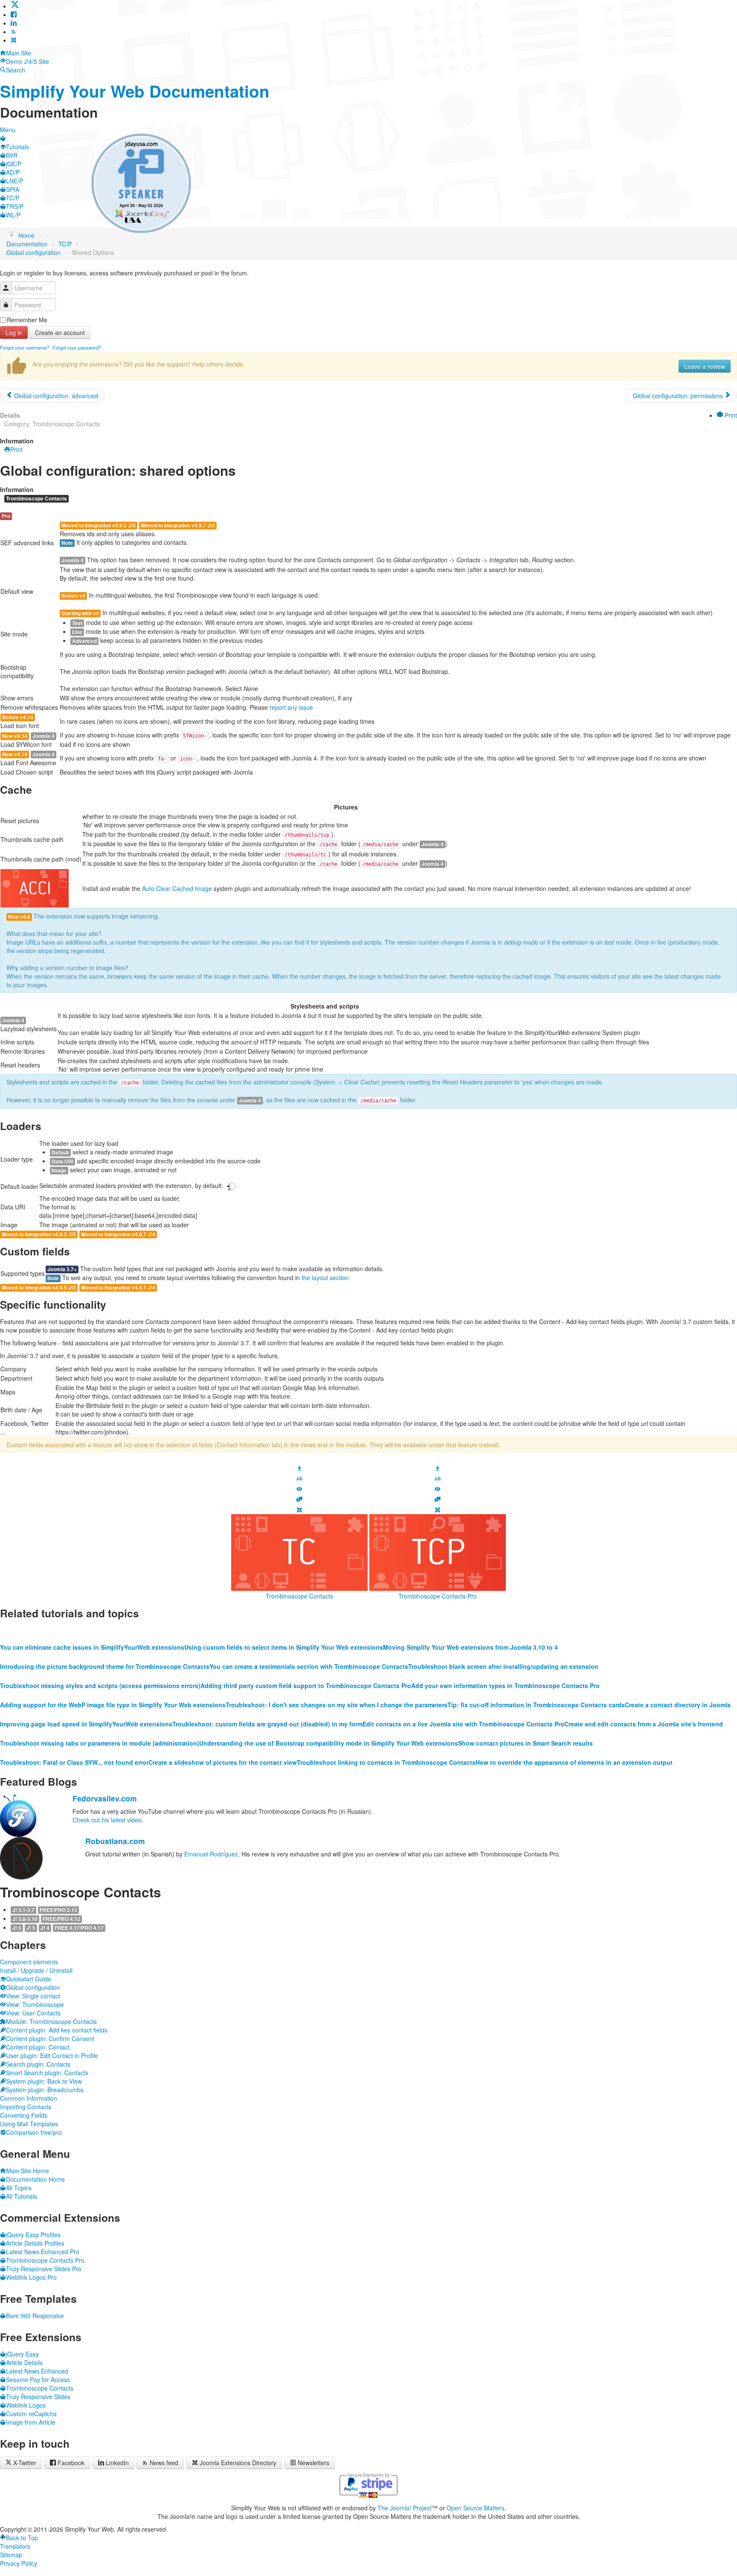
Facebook (71, 2463)
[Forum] (299, 1498)
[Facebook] (14, 14)
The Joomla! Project (405, 2508)
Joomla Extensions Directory (238, 2463)
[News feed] (14, 32)
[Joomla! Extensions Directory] (14, 40)
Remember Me (27, 320)
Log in (14, 332)
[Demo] (299, 1488)
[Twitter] (15, 6)
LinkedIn (117, 2463)
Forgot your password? (77, 347)
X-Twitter (24, 2463)
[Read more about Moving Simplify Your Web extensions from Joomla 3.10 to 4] (470, 1630)
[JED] (299, 1509)
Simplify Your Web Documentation (135, 91)
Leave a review (705, 366)
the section (325, 1278)
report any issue (291, 707)
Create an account (60, 332)
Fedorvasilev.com (105, 1798)
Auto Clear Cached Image (177, 888)
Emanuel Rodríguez (211, 1854)
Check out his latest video (107, 1820)
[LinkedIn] (14, 23)
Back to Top (22, 2538)
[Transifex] (299, 1478)
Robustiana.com (115, 1841)
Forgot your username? (25, 347)
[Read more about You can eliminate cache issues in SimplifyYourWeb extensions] (92, 1630)
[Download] (299, 1467)
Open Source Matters (476, 2508)
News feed (164, 2463)
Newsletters (313, 2463)
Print (730, 415)
